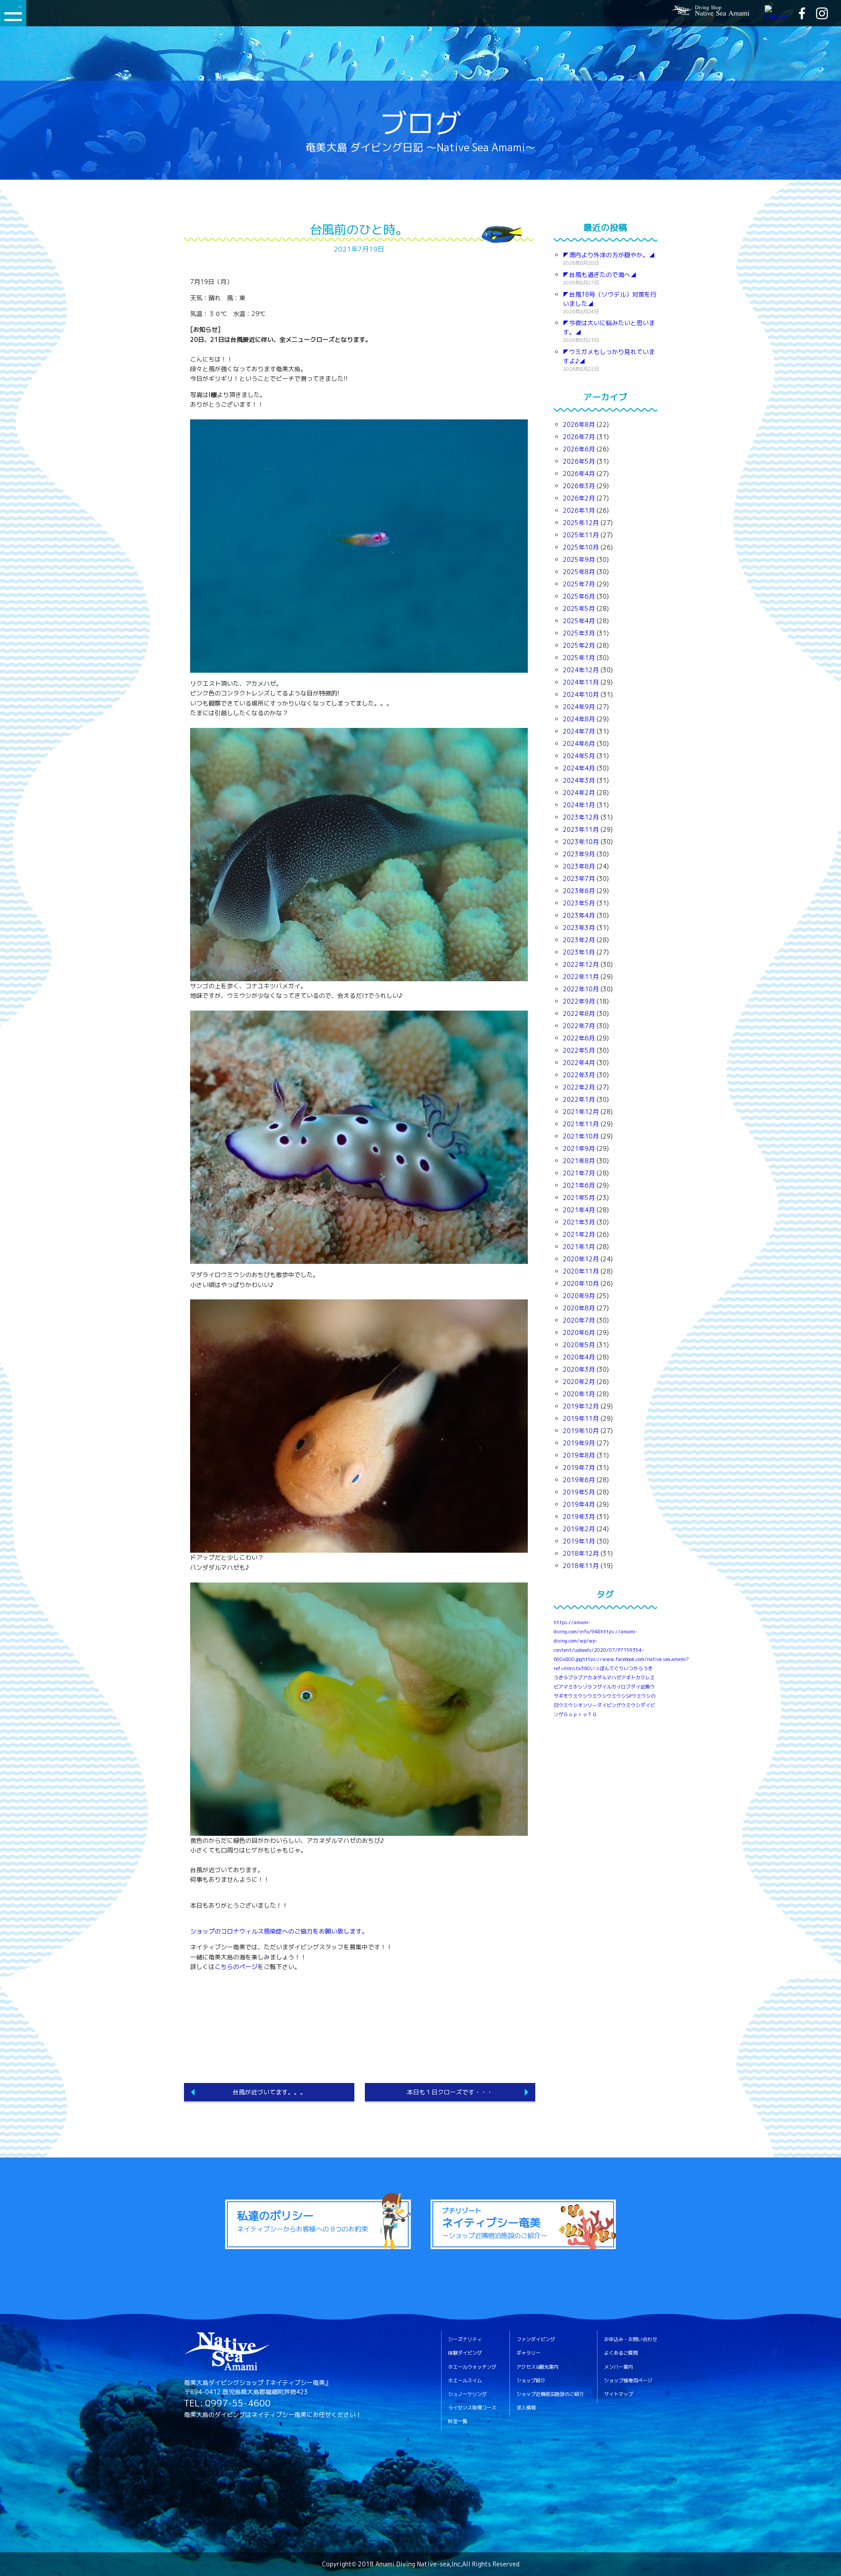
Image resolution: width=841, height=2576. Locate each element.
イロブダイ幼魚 (633, 1687)
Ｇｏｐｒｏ (575, 1714)
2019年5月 (579, 1492)
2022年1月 (579, 1099)
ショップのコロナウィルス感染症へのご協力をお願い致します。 (279, 1931)
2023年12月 (581, 817)
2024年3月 (579, 780)
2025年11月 (581, 535)
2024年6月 (579, 743)
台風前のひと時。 (359, 229)
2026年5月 (579, 461)
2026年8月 (579, 424)
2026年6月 (579, 449)
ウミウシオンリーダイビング (590, 1705)
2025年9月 (579, 559)
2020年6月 (579, 1332)
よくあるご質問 (621, 2353)
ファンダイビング (536, 2340)
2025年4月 (579, 621)
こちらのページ (236, 1967)
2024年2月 (579, 793)
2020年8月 (579, 1308)
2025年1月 (579, 658)
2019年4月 (579, 1504)
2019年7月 (579, 1467)
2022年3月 (579, 1075)
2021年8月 (579, 1161)
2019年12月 (581, 1406)
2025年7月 (579, 584)
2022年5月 (579, 1050)
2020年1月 (579, 1394)
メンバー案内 (618, 2367)
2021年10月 (581, 1136)
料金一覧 (458, 2422)
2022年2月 (579, 1087)
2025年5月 (579, 609)
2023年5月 (579, 903)
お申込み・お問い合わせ (631, 2340)
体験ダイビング (465, 2353)
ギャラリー (528, 2353)
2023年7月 (579, 878)
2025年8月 (579, 572)
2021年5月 (579, 1198)
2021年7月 (579, 1173)
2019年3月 (579, 1517)
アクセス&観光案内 (537, 2367)
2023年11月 (581, 829)
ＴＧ (592, 1714)
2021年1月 (579, 1247)
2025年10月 (581, 547)
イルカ (609, 1687)
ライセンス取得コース (472, 2408)
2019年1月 (579, 1541)
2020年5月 (579, 1345)
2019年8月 (579, 1455)
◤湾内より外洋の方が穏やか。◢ (609, 255)
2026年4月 (579, 474)
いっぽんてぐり (607, 1668)
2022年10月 (581, 989)
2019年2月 (579, 1529)
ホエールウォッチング (472, 2367)
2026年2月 (579, 498)
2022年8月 (579, 1013)
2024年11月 (581, 682)
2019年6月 (579, 1480)
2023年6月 (579, 891)
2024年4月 (579, 768)
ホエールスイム (465, 2381)
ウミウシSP (619, 1696)
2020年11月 (581, 1271)
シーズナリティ (465, 2340)
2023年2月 (579, 940)
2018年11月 (581, 1566)
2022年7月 (579, 1026)
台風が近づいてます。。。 (269, 2092)
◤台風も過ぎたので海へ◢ (600, 275)
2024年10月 (581, 694)
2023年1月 (579, 952)
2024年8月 (579, 719)
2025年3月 (579, 633)
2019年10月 (581, 1431)
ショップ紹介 (531, 2381)
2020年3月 (579, 1369)
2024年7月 (579, 731)
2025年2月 (579, 645)
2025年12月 (581, 523)
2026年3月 (579, 486)
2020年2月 (579, 1382)
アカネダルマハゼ (602, 1678)
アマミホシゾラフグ (580, 1687)
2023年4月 (579, 915)
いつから (633, 1668)
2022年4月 (579, 1063)
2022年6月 (579, 1038)
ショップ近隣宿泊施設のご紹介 (550, 2394)
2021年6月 (579, 1185)
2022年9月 (579, 1001)
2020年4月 (579, 1357)
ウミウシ (597, 1696)
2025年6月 (579, 596)
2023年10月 (581, 842)
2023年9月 (579, 854)
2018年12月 (581, 1553)
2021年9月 (579, 1148)
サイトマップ (618, 2394)
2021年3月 (579, 1222)
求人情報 (526, 2408)
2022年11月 (581, 977)
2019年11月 (581, 1418)
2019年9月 (579, 1443)
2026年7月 (579, 437)
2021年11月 (581, 1124)
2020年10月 (581, 1283)
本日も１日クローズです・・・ (450, 2092)
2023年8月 (579, 866)
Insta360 (579, 1668)
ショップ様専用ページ (628, 2381)
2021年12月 (581, 1112)
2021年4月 (579, 1210)
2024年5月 (579, 756)
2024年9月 (579, 707)
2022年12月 (581, 964)
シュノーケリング (467, 2394)
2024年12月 (581, 670)
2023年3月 (579, 928)
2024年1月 (579, 805)
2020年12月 (581, 1259)
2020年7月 (579, 1320)
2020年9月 (579, 1296)
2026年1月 (579, 510)
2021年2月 (579, 1234)
